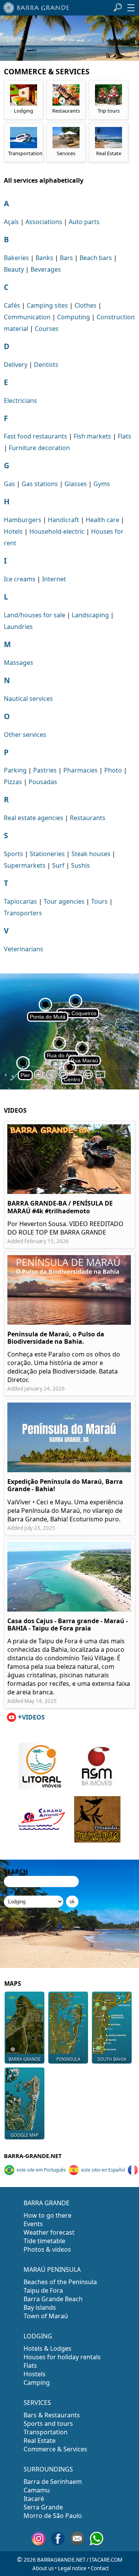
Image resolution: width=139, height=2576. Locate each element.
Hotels (13, 531)
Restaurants (88, 818)
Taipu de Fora (43, 2290)
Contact (100, 2568)
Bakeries (16, 258)
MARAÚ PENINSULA (52, 2269)
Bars (66, 258)
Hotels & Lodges (47, 2348)
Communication (27, 317)
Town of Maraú (46, 2316)
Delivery (16, 365)
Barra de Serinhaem (53, 2482)
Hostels (35, 2374)
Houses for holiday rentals (62, 2357)
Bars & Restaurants (52, 2415)
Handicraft (64, 520)
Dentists (46, 365)
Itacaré (34, 2499)
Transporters (23, 913)
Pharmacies (81, 770)
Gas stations (40, 484)
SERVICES (37, 2403)
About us (43, 2568)
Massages (19, 663)
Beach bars (96, 258)
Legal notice (72, 2568)
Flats (125, 436)
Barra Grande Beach (53, 2299)
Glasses (76, 484)
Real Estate (40, 2441)
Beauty (14, 269)
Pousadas (43, 782)
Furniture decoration (39, 448)
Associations (44, 222)
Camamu (37, 2490)
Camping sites (47, 305)
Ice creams (20, 579)
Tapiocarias (20, 901)
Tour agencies (64, 901)
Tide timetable (44, 2241)
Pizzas (13, 782)
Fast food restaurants (36, 436)
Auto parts (84, 222)
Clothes (86, 305)
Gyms (102, 484)
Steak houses (91, 854)
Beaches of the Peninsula (60, 2282)
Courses (47, 329)
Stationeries (47, 854)
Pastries (45, 770)
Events (33, 2224)
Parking (15, 770)
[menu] (131, 8)
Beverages (46, 269)
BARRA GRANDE (47, 2203)
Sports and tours (48, 2424)
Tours (99, 901)
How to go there (47, 2215)
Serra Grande (43, 2507)
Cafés (12, 305)
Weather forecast (49, 2232)
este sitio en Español (103, 2170)
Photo (113, 770)
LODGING (38, 2336)
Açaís (11, 222)
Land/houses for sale (35, 615)
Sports (14, 854)
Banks (44, 258)
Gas (9, 484)
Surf (58, 865)
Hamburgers (23, 520)
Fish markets (92, 436)
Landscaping (90, 615)
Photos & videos (47, 2249)
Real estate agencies (34, 818)
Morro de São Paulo (53, 2516)
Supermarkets (25, 865)
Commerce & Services (55, 2449)
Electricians (20, 401)
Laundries (18, 627)
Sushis (81, 865)
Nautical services (28, 699)
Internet (54, 579)
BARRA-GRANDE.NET (33, 2156)
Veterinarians (24, 949)
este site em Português (41, 2170)
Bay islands (40, 2307)
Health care (103, 520)
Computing (74, 317)
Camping (37, 2382)
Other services (25, 735)
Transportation (46, 2432)
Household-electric (57, 531)
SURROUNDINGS (48, 2469)
